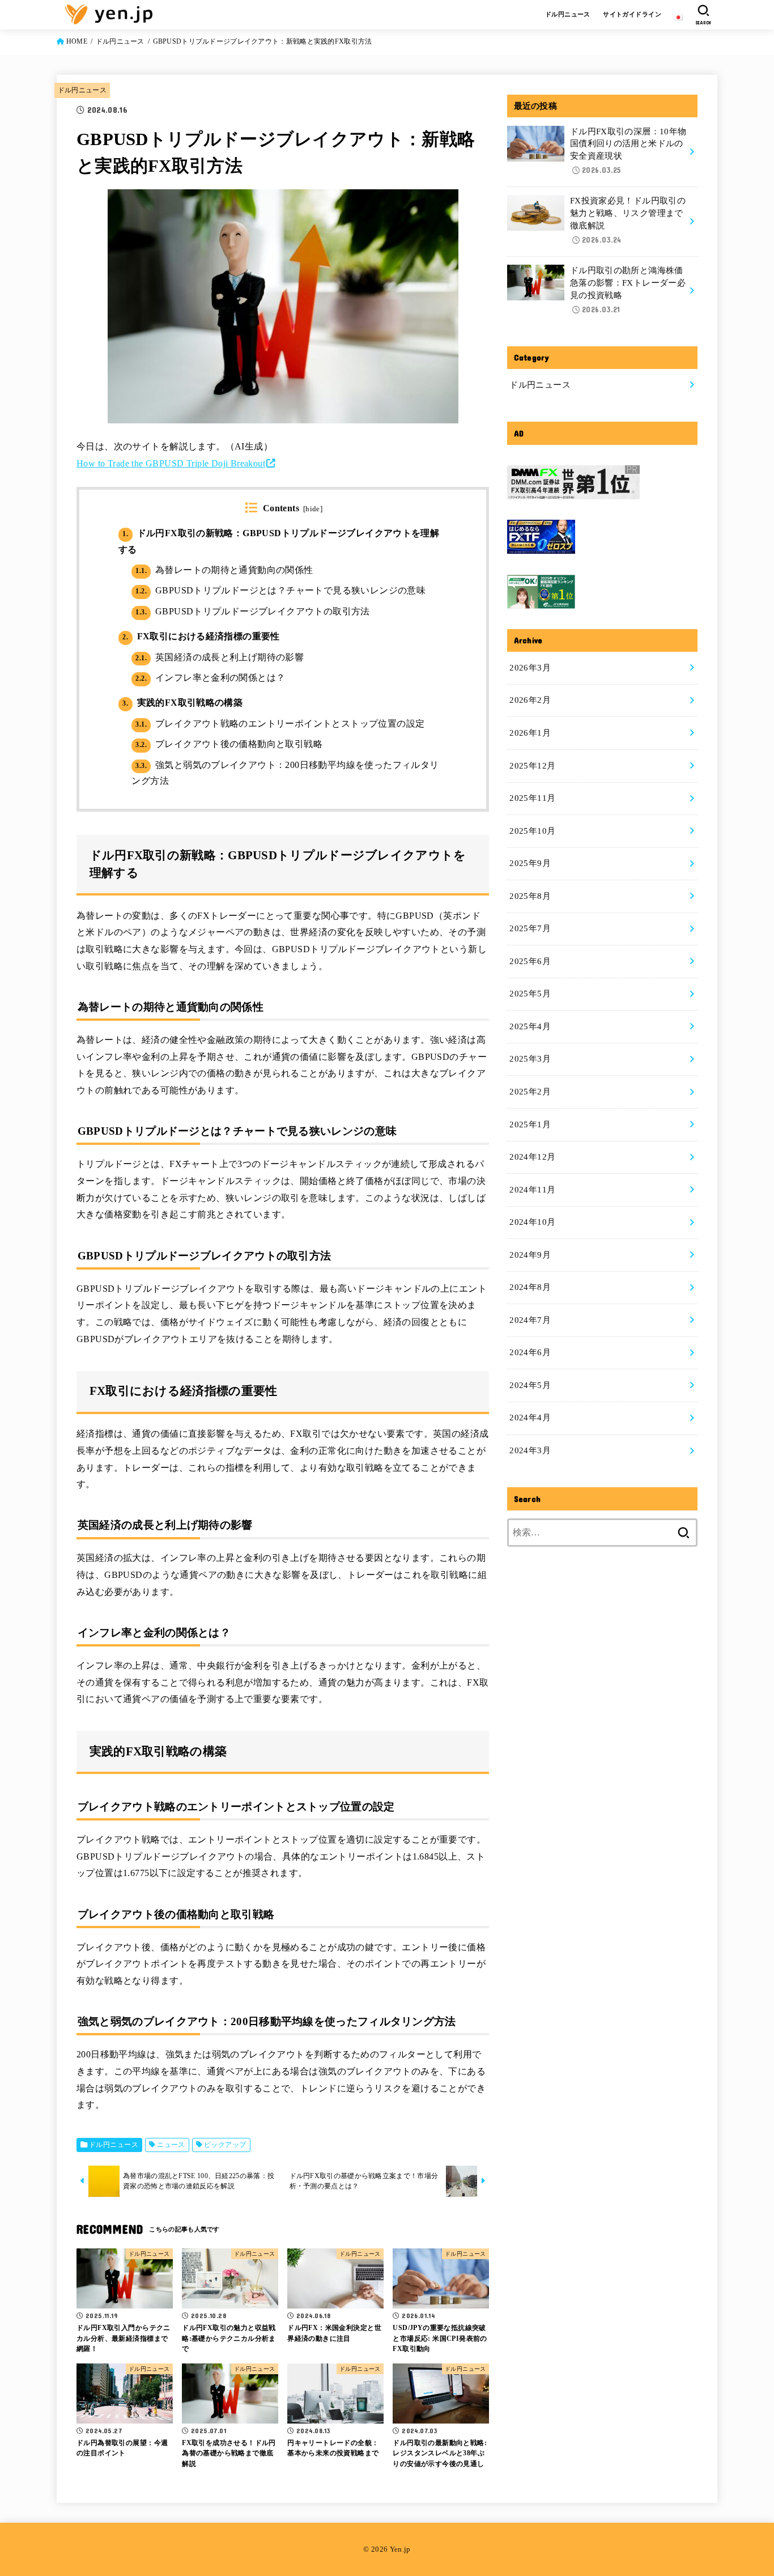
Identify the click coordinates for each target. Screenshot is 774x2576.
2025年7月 (530, 928)
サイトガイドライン (632, 14)
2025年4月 (530, 1026)
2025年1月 (530, 1124)
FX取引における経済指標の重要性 (201, 636)
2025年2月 (530, 1092)
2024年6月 (530, 1352)
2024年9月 (530, 1255)
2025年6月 (530, 961)
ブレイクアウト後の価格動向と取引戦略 (229, 744)
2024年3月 (530, 1450)
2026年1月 (530, 733)
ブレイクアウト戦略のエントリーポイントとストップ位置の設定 (280, 723)
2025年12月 (532, 766)
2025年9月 (530, 863)
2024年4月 (530, 1418)
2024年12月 (532, 1157)
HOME (77, 41)
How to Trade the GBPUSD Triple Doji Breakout (171, 463)
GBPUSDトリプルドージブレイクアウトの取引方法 (252, 611)
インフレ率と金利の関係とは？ (210, 678)
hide (313, 509)
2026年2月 (530, 700)
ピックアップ (225, 2145)
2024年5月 (530, 1385)
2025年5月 (530, 994)
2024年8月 (530, 1287)
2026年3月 (530, 668)
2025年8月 (530, 896)
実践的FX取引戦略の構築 (182, 703)
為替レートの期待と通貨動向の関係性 (224, 570)
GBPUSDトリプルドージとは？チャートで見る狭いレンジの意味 (280, 590)
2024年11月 (532, 1190)
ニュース (171, 2145)
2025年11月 (532, 798)
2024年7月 (530, 1320)
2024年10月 (532, 1222)
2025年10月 (532, 831)
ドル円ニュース (568, 14)
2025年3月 (530, 1059)
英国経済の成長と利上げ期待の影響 (220, 657)
